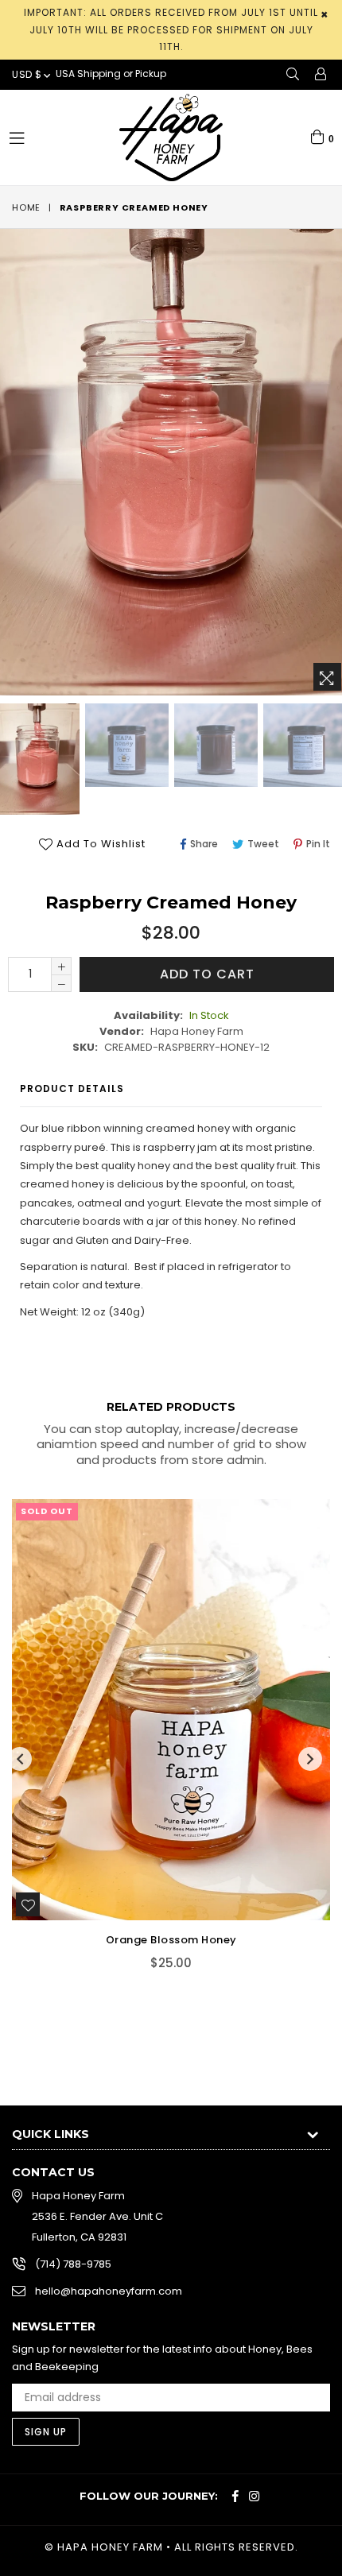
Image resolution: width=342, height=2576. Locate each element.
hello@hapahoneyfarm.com (109, 2291)
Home (26, 207)
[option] (126, 745)
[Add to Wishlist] (28, 1904)
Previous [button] (20, 1759)
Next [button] (310, 1759)
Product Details (72, 1089)
